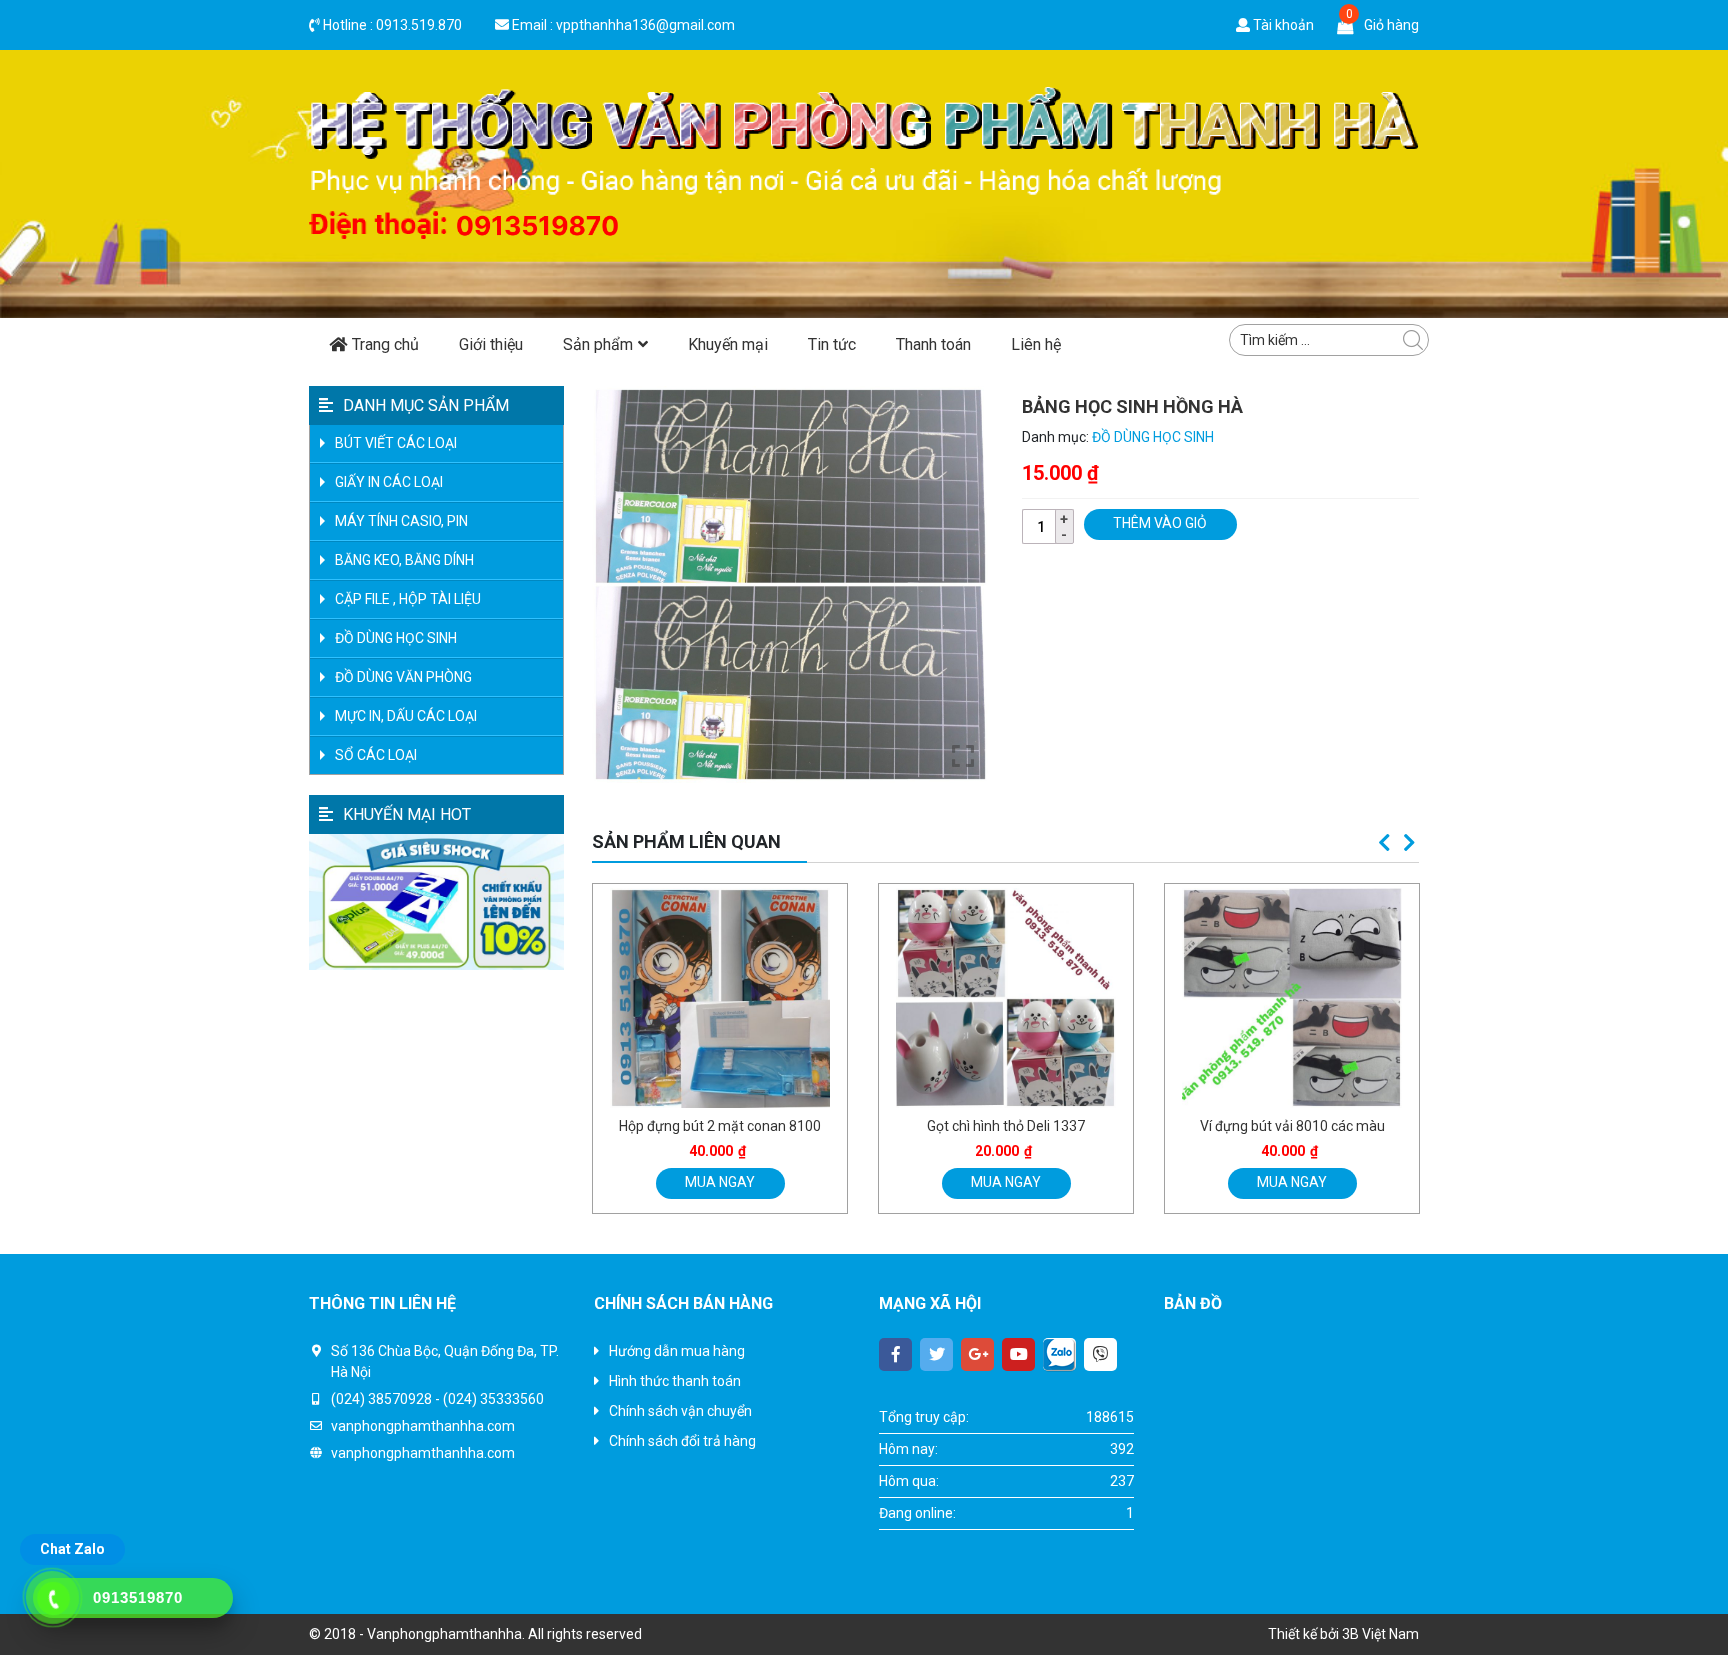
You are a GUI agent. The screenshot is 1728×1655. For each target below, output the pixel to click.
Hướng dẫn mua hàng (677, 1351)
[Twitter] (936, 1354)
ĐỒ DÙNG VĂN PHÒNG (403, 677)
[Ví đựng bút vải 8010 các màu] (1011, 998)
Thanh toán (933, 344)
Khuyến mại (728, 344)
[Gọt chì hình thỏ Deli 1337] (725, 998)
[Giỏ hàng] (1345, 25)
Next (1409, 843)
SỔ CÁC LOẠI (376, 755)
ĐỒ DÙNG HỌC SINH (1153, 437)
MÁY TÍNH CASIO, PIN (401, 521)
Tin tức (832, 344)
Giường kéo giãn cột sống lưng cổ (1267, 1545)
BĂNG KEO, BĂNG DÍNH (404, 560)
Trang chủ (385, 344)
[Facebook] (895, 1354)
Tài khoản (1282, 25)
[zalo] (1059, 1354)
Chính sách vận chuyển (680, 1411)
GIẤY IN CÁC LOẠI (389, 482)
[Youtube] (1018, 1354)
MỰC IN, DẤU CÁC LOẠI (406, 716)
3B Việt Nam (1380, 1634)
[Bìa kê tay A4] (1297, 998)
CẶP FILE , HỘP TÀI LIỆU (408, 599)
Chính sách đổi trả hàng (682, 1441)
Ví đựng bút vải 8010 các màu (1010, 1126)
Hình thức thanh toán (675, 1381)
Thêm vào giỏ (1160, 523)
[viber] (1100, 1354)
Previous (1384, 843)
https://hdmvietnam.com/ (1246, 1566)
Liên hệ (1036, 344)
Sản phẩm (598, 344)
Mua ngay (724, 1182)
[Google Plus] (977, 1354)
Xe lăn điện (1365, 1566)
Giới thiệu (491, 344)
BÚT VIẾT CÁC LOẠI (396, 443)
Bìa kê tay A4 (1297, 1126)
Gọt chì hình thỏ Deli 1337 (725, 1126)
